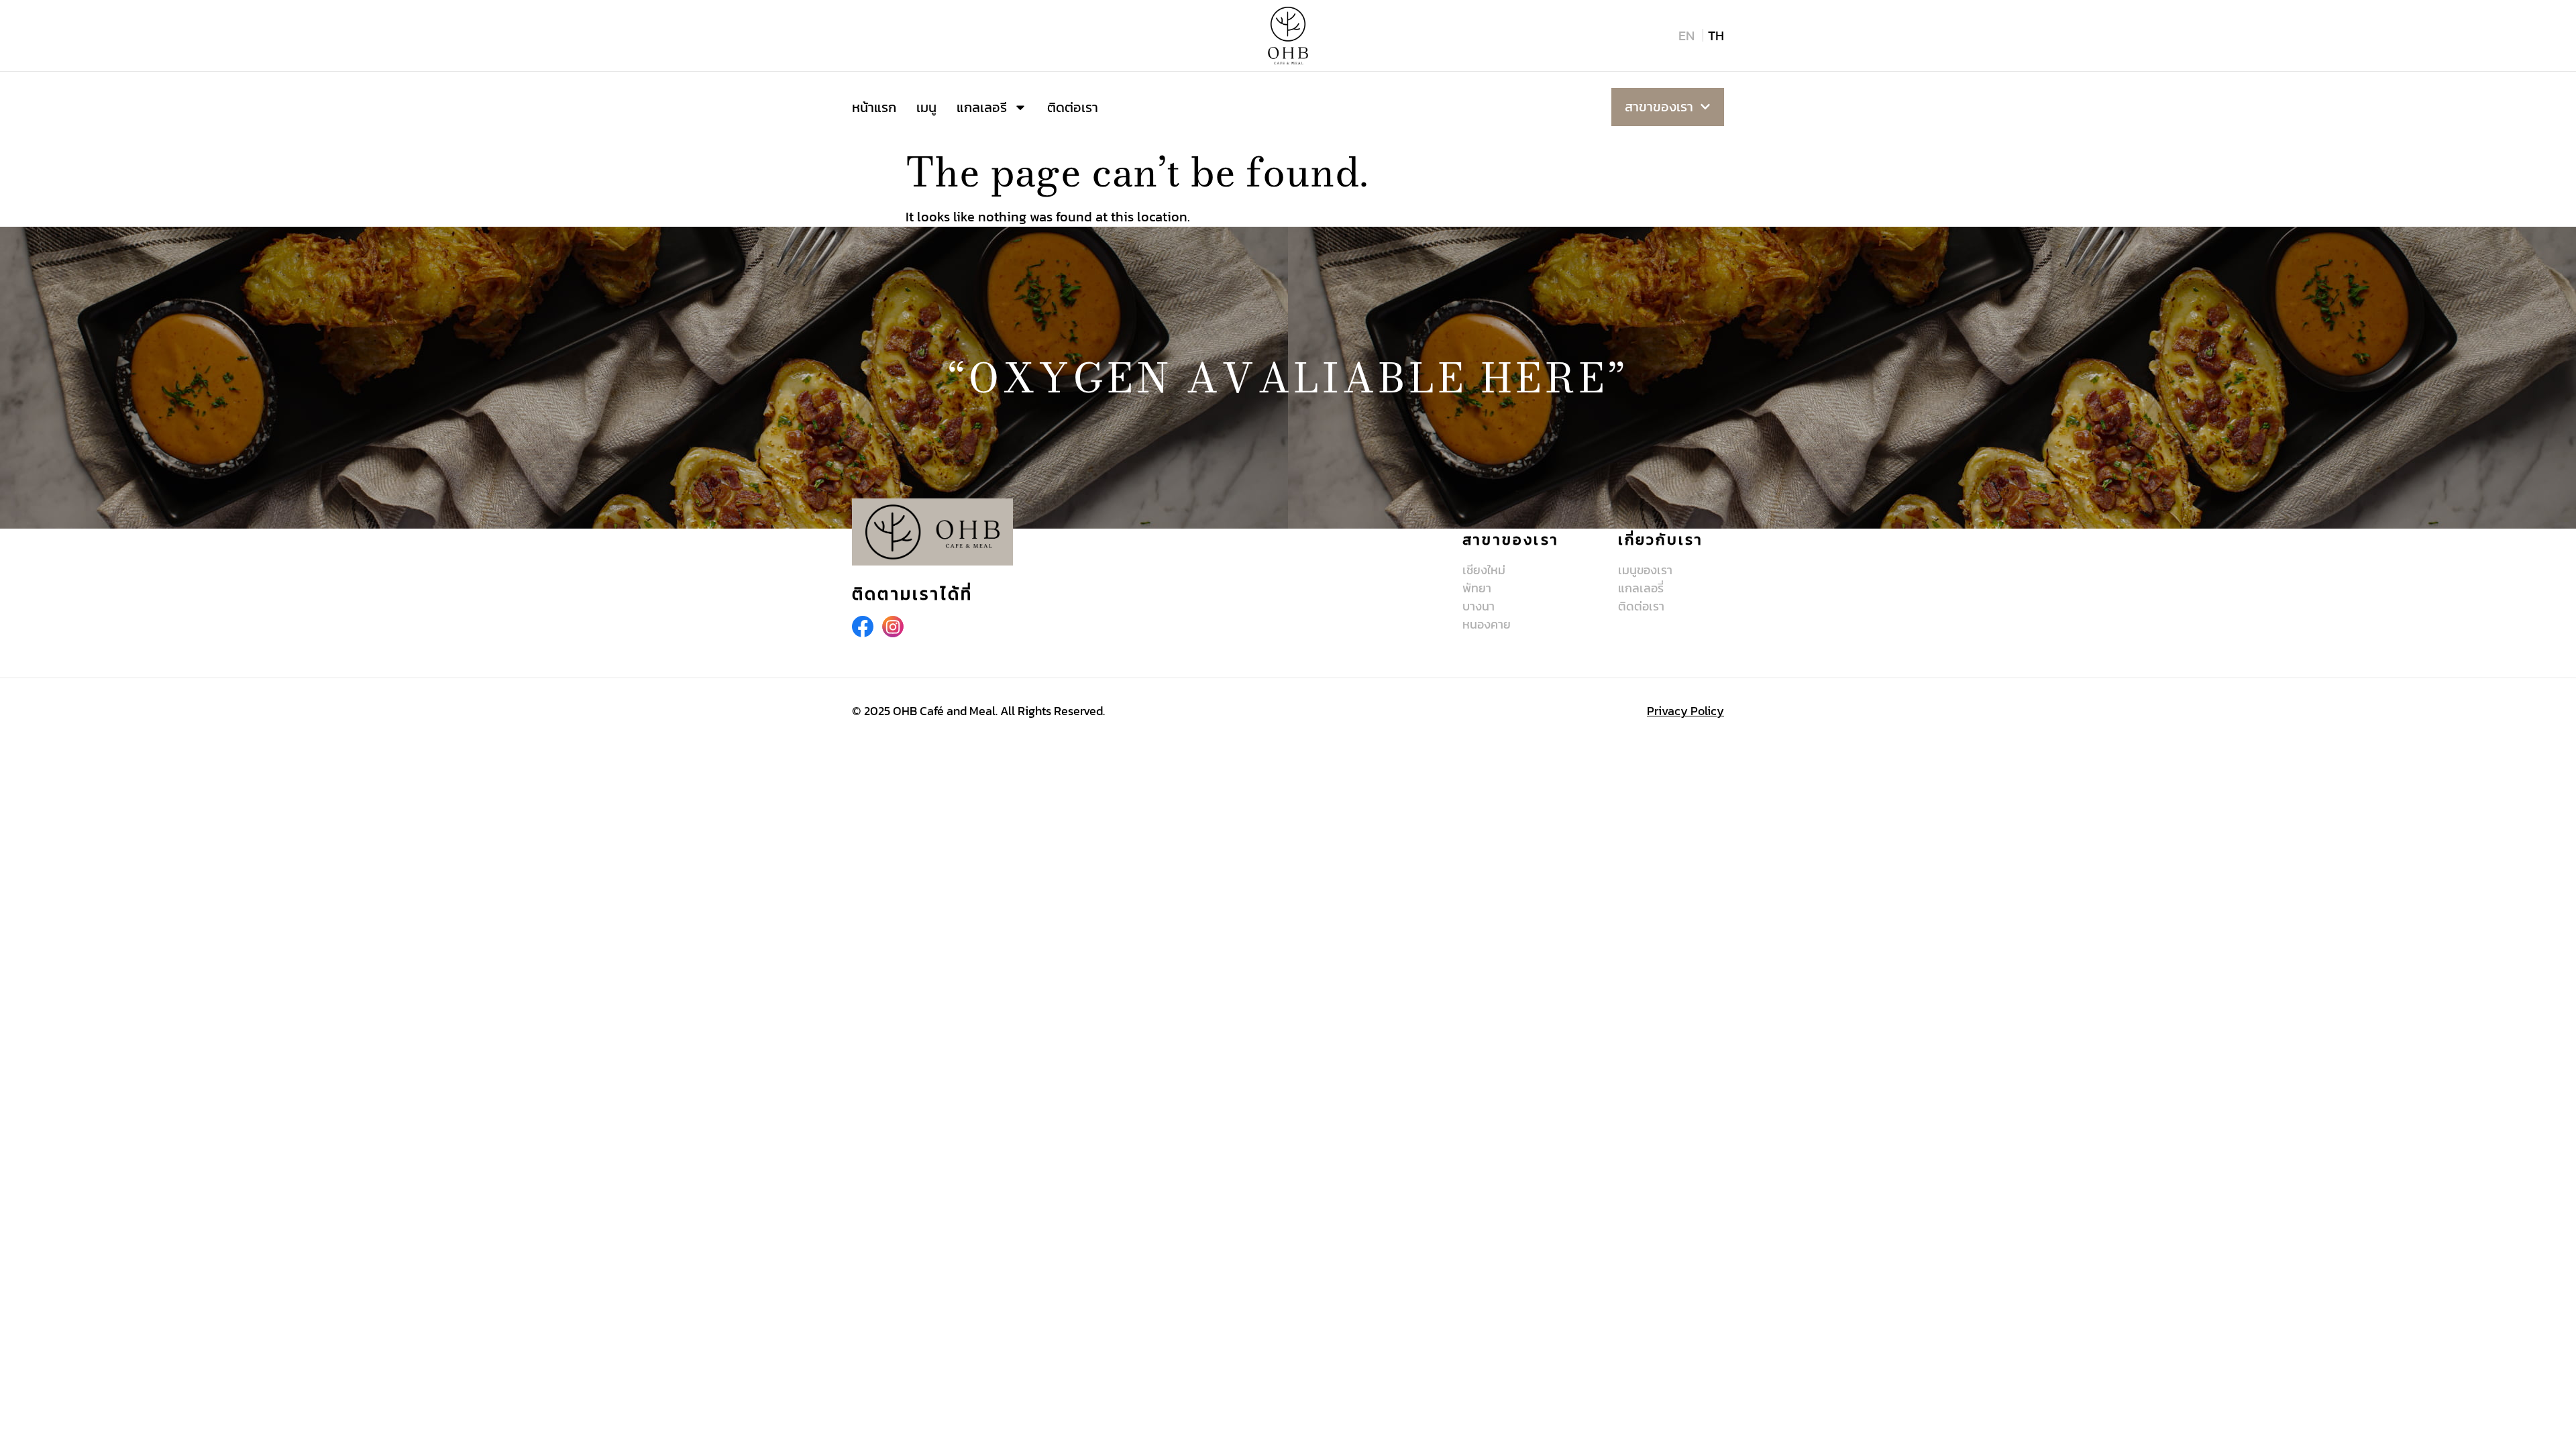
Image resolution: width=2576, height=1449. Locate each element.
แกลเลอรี (982, 107)
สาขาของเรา (1659, 107)
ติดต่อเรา (1073, 107)
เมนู (926, 107)
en (1686, 36)
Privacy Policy (1685, 711)
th (1716, 36)
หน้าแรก (874, 107)
